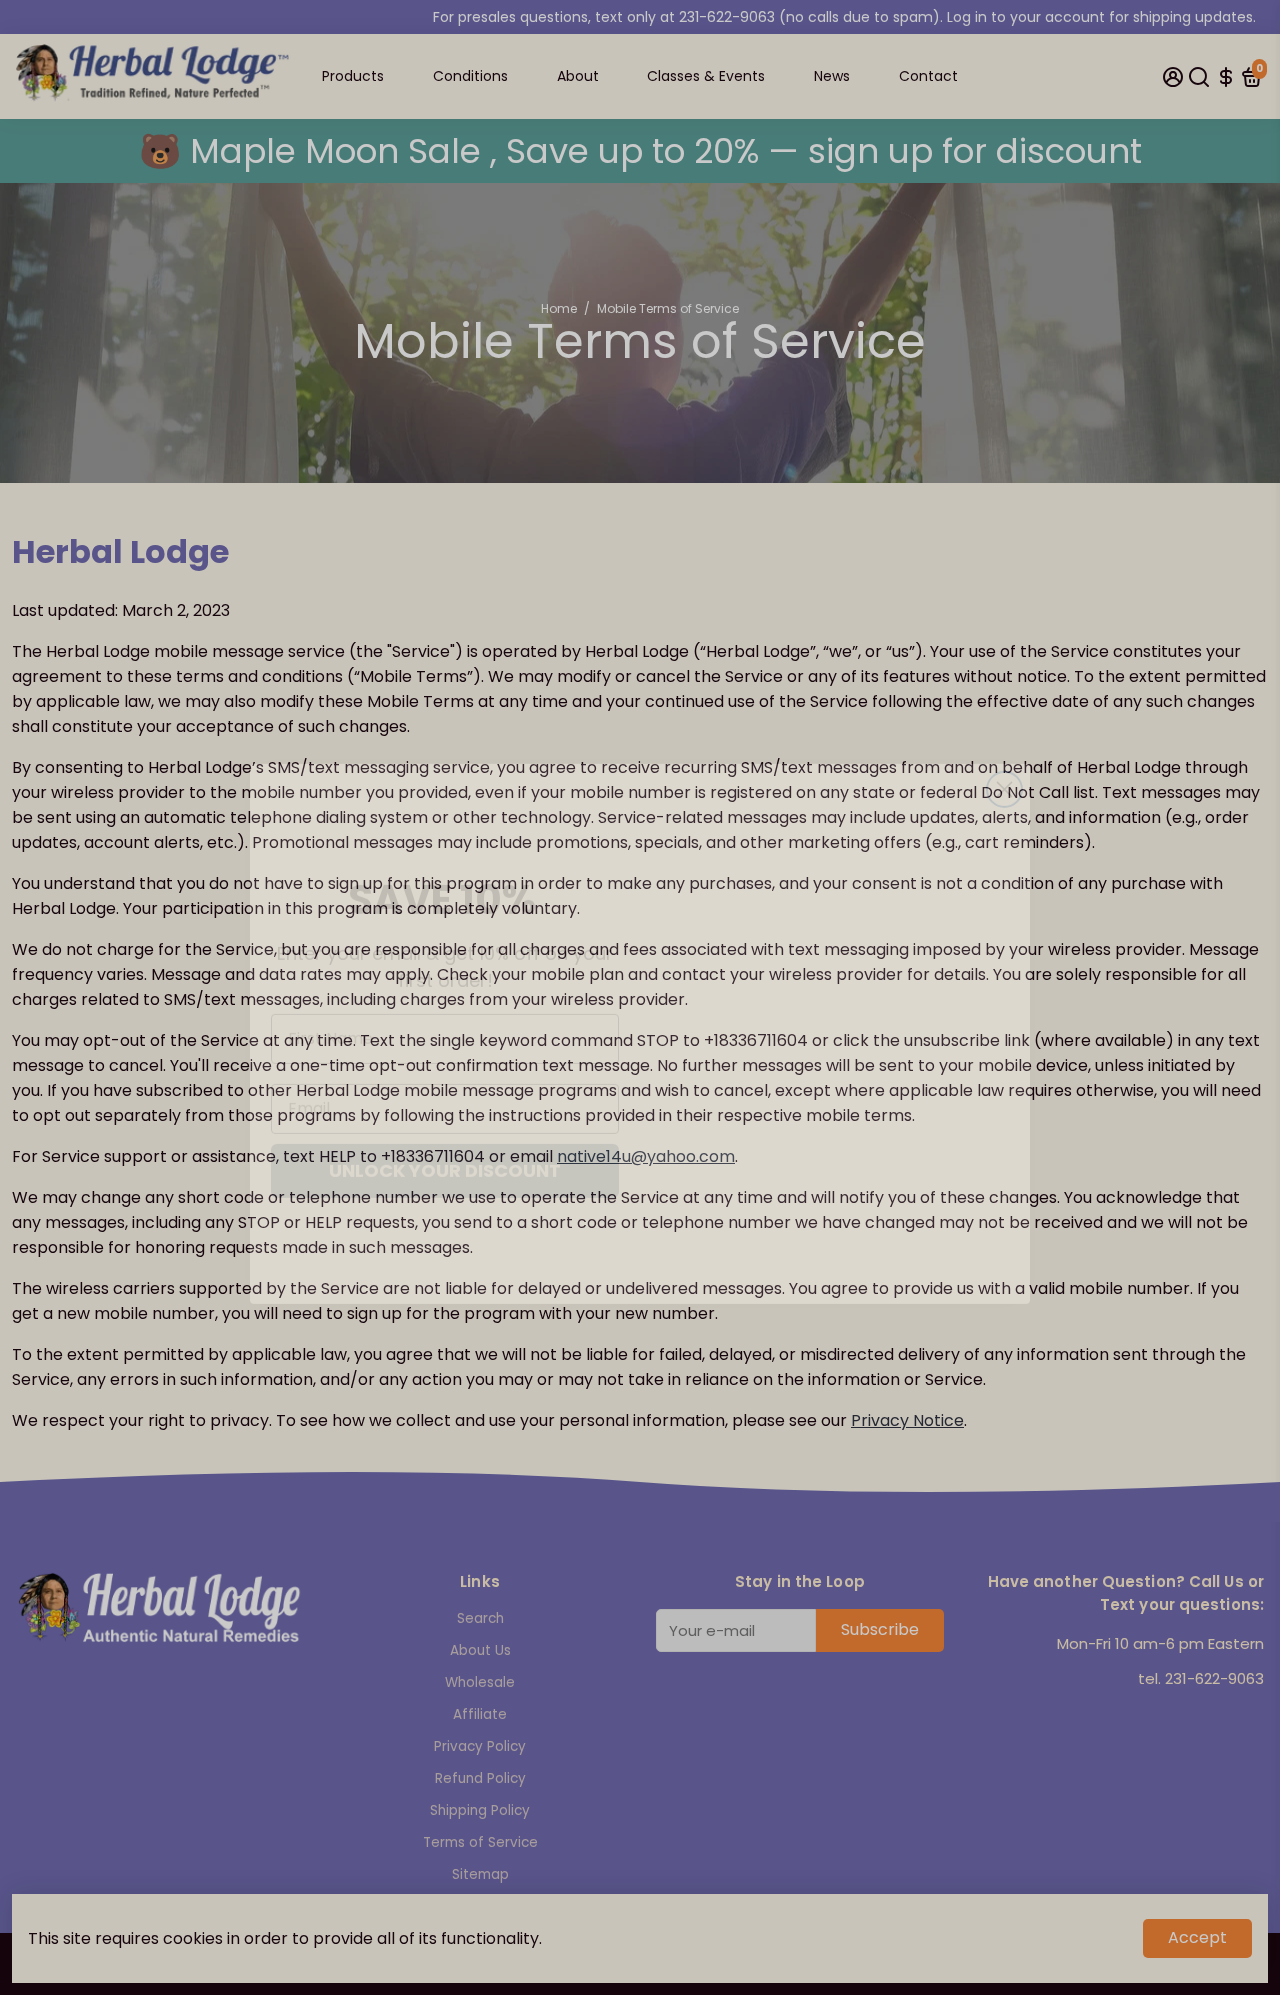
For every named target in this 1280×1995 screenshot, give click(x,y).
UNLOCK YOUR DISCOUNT (445, 1133)
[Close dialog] (1004, 720)
